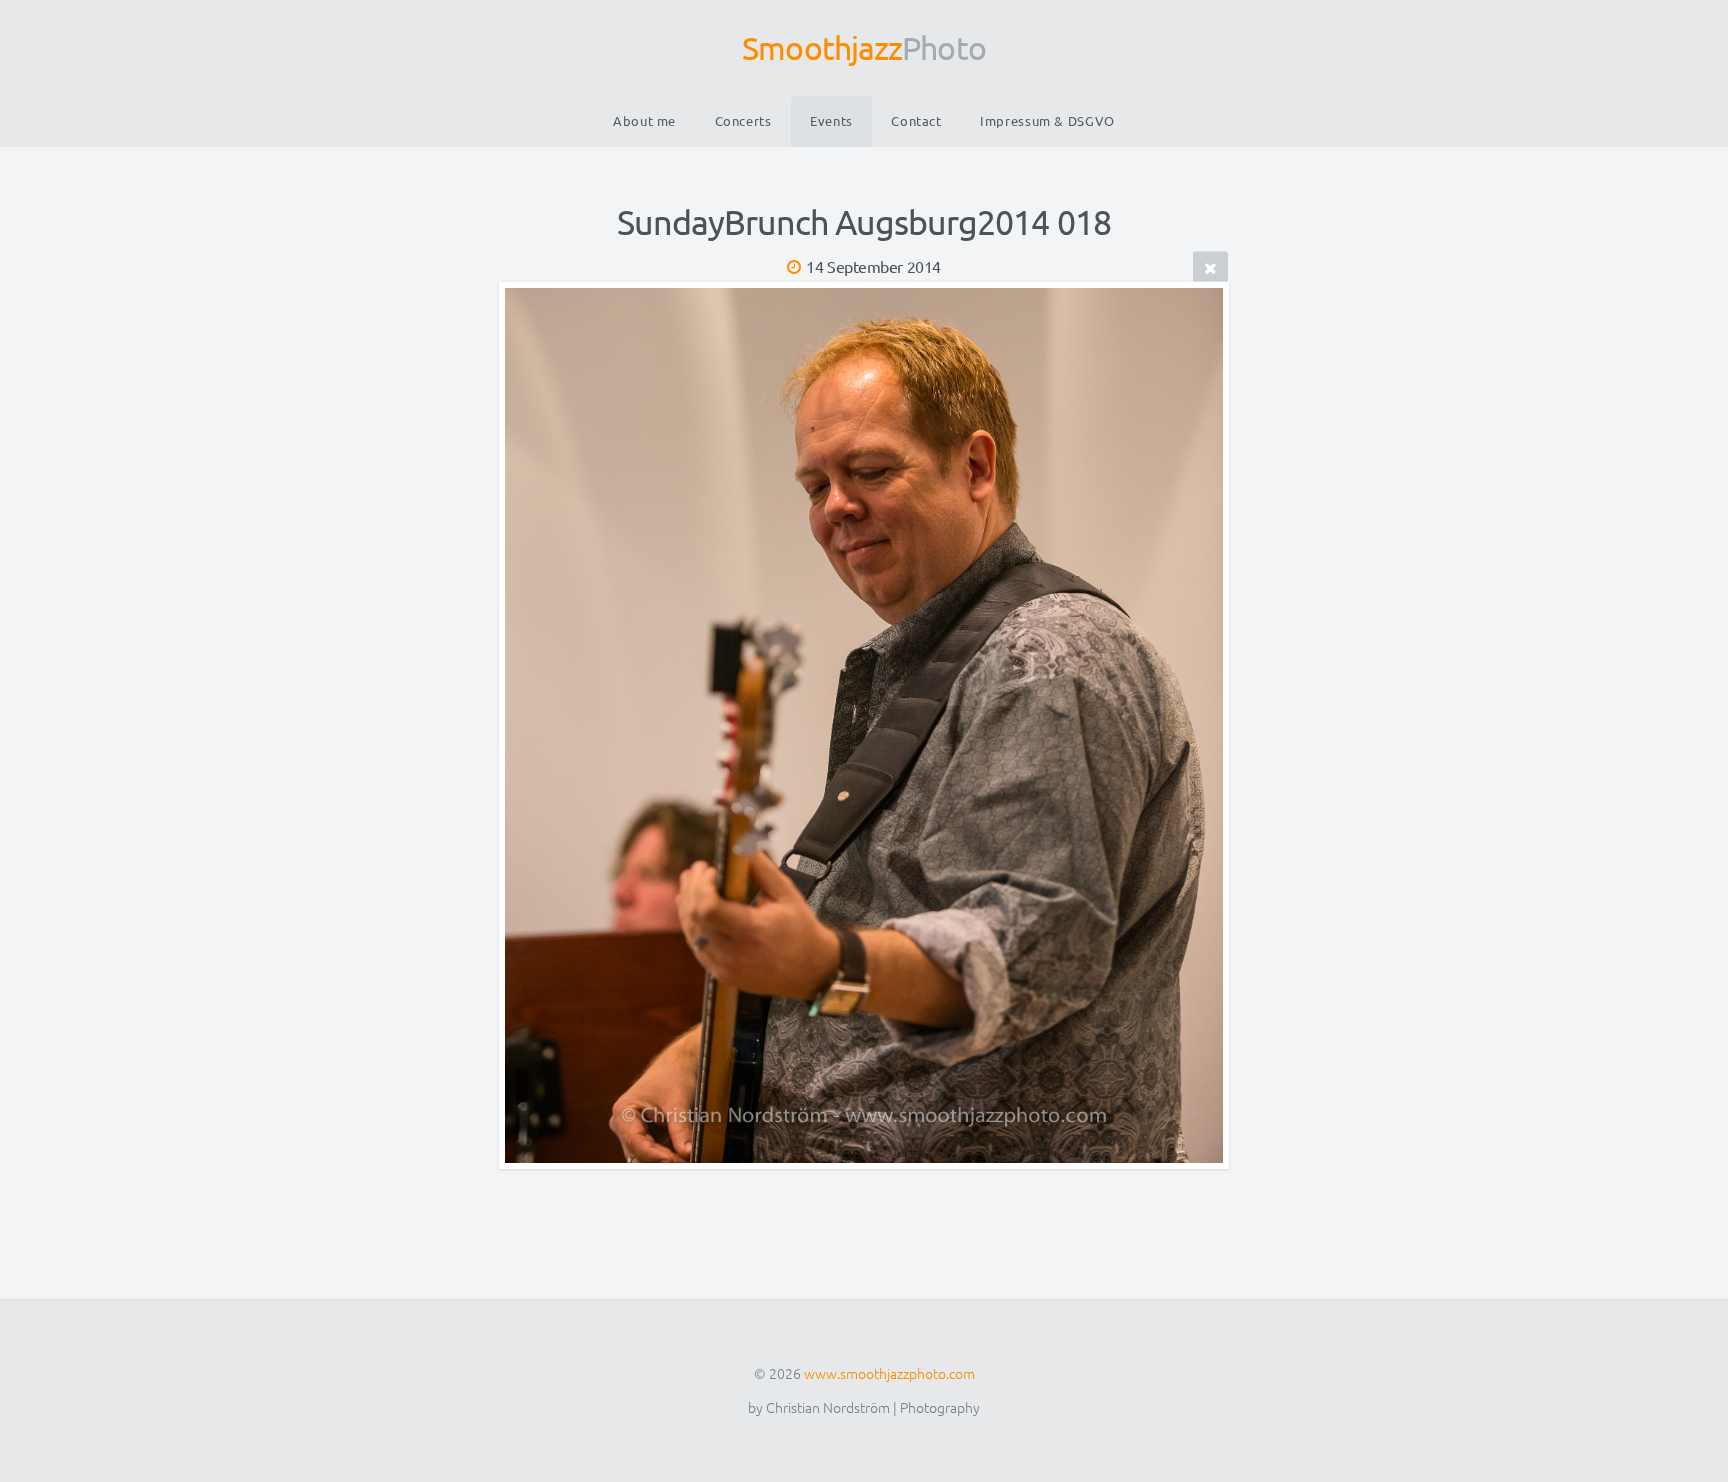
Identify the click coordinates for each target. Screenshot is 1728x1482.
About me (644, 120)
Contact (916, 120)
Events (831, 120)
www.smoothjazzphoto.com (889, 1373)
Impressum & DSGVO (1047, 120)
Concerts (743, 120)
